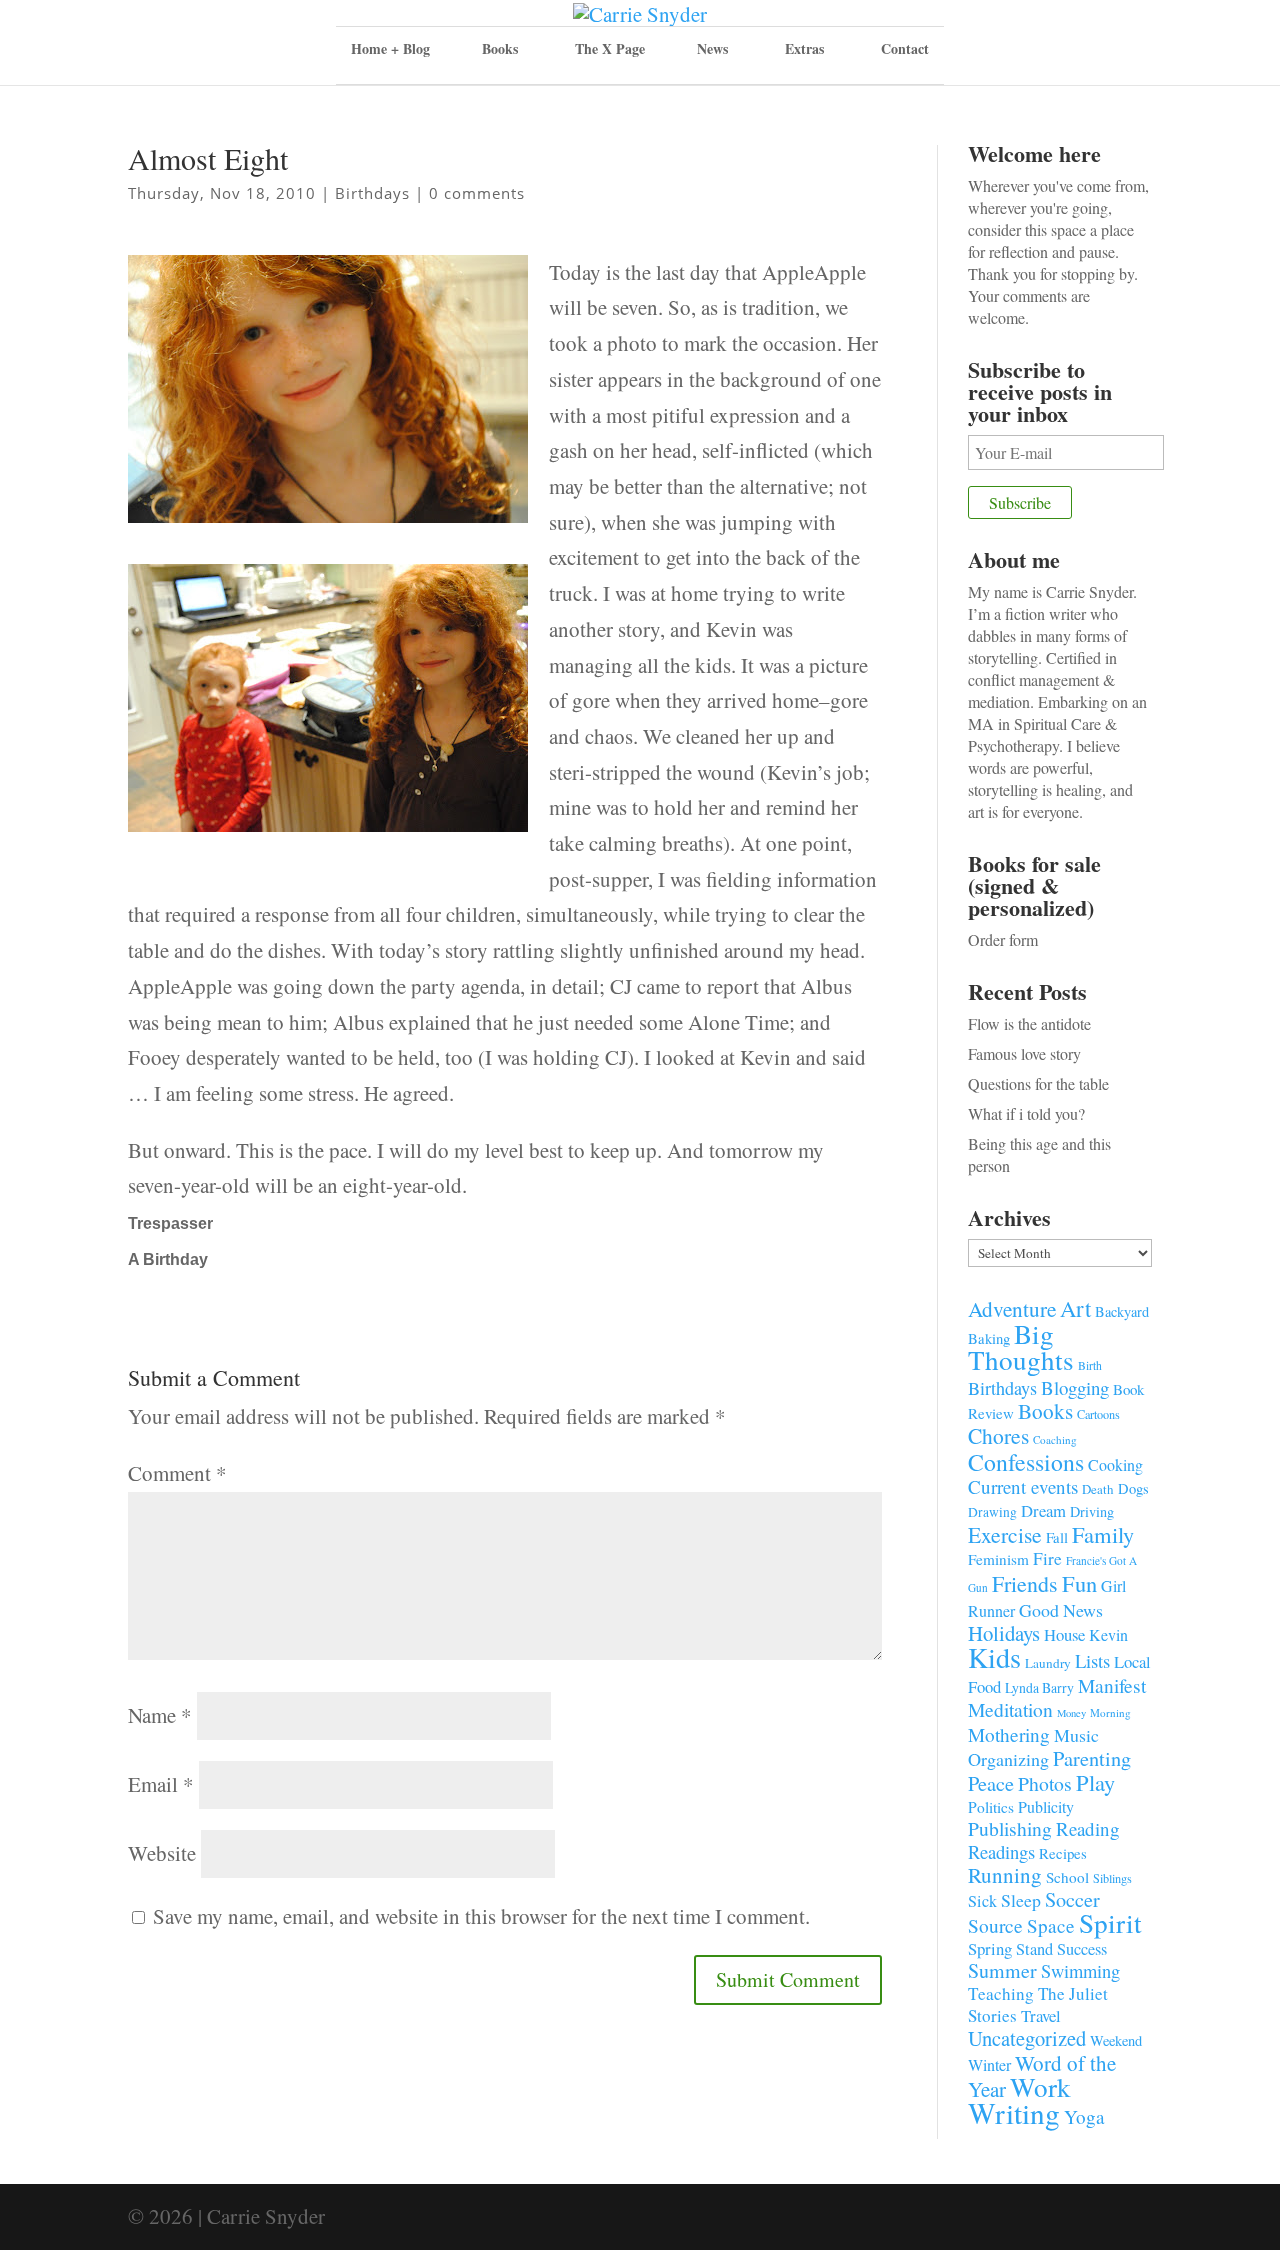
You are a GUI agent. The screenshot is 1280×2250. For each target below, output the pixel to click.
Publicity (1046, 1806)
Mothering (1009, 1734)
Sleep (1021, 1900)
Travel (1041, 2015)
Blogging (1075, 1387)
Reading (1088, 1828)
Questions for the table (1038, 1083)
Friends (1025, 1583)
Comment (177, 1473)
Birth (1090, 1365)
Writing (1014, 2112)
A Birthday (168, 1259)
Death (1098, 1489)
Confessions (1026, 1462)
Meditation (1010, 1709)
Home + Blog (390, 48)
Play (1095, 1782)
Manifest (1112, 1685)
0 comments (477, 193)
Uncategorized (1027, 2038)
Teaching (1001, 1993)
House (1064, 1634)
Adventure (1012, 1308)
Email (161, 1784)
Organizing (1008, 1759)
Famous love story (1024, 1053)
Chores (998, 1435)
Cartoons (1098, 1414)
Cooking (1115, 1464)
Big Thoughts (1021, 1346)
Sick (982, 1901)
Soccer (1072, 1899)
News (712, 48)
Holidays (1004, 1633)
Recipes (1063, 1853)
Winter (989, 2065)
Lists (1092, 1660)
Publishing (1010, 1828)
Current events (1023, 1486)
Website (162, 1853)
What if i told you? (1026, 1113)
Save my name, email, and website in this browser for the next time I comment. (481, 1916)
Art (1075, 1308)
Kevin (1108, 1634)
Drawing (992, 1512)
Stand (1034, 1949)
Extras (804, 48)
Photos (1045, 1783)
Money (1071, 1713)
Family (1103, 1534)
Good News (1061, 1610)
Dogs (1133, 1488)
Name (160, 1715)
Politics (991, 1807)
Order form (1003, 939)
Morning (1110, 1712)
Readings (1001, 1851)
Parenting (1092, 1758)
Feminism (998, 1559)
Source (995, 1925)
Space (1051, 1925)
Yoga (1084, 2116)
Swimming (1080, 1971)
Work (1040, 2086)
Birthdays (372, 193)
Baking (989, 1338)
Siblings (1112, 1878)
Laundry (1048, 1663)
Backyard (1122, 1311)
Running (1005, 1875)
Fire (1047, 1558)
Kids (994, 1657)
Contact (905, 48)
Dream (1043, 1510)
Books (1045, 1411)
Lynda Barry (1039, 1687)
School (1067, 1877)
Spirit (1110, 1922)
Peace (991, 1783)
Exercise (1005, 1534)
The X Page (610, 48)
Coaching (1055, 1439)
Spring (990, 1948)
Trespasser (170, 1223)
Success (1082, 1949)
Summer (1002, 1970)
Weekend (1116, 2040)
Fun (1079, 1583)
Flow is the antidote (1029, 1023)
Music (1076, 1735)
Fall (1057, 1537)
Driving (1092, 1511)
